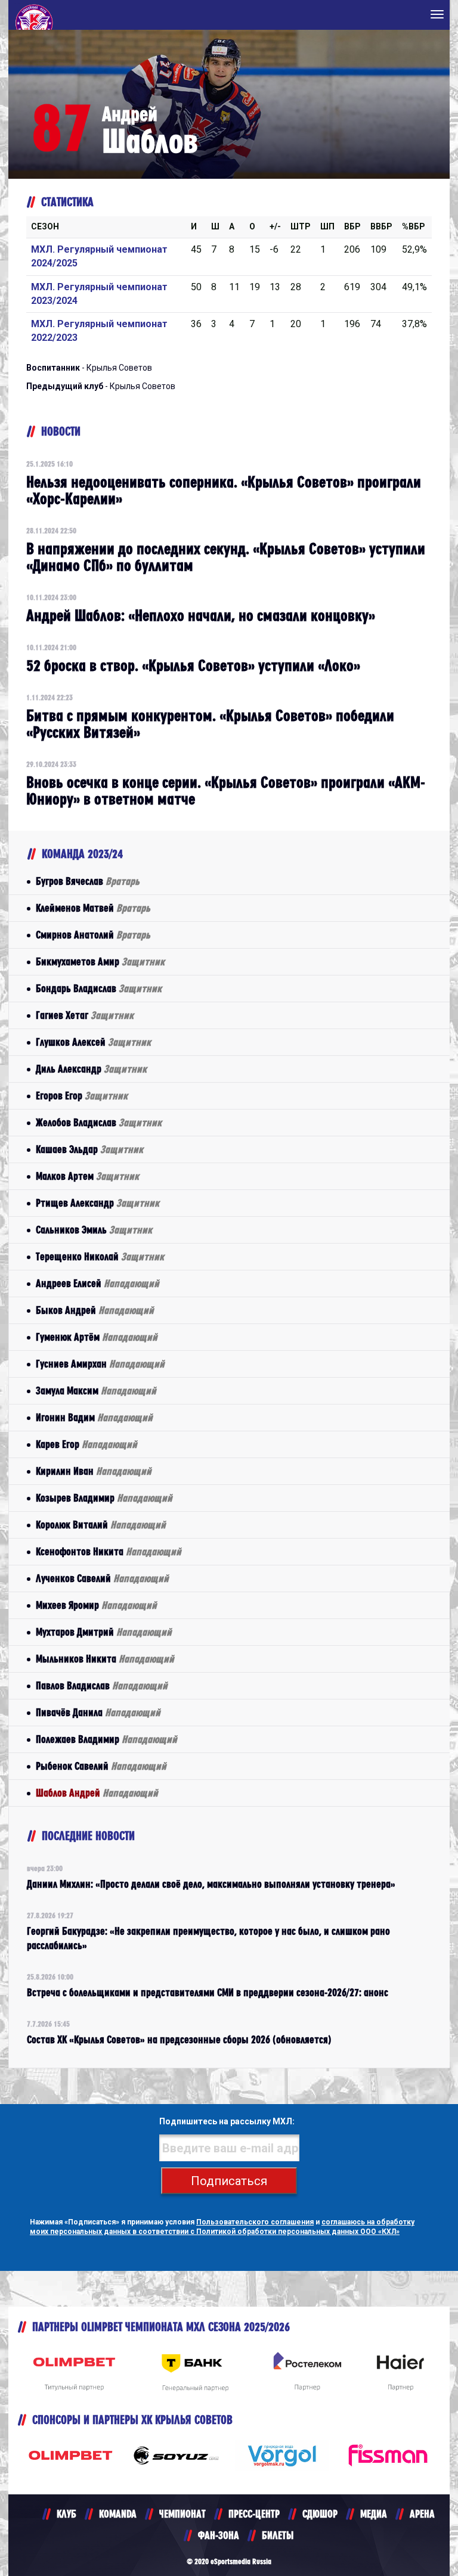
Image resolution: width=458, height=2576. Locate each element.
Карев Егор (86, 1444)
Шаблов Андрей (97, 1793)
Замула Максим (96, 1390)
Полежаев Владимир (106, 1739)
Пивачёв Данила (98, 1712)
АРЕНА (422, 2514)
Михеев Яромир (96, 1605)
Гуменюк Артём (97, 1337)
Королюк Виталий (101, 1525)
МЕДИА (374, 2514)
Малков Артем (87, 1176)
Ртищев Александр (98, 1203)
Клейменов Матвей (93, 908)
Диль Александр (91, 1069)
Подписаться (229, 2181)
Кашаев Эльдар (89, 1149)
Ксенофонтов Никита (109, 1551)
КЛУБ (66, 2514)
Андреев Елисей (98, 1283)
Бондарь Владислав (99, 988)
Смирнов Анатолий (93, 935)
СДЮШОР (320, 2514)
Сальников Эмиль (94, 1230)
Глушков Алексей (93, 1042)
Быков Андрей (95, 1310)
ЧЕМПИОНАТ (182, 2514)
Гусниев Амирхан (100, 1364)
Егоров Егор (82, 1096)
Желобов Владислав (99, 1122)
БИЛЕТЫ (278, 2535)
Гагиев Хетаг (85, 1015)
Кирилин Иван (94, 1471)
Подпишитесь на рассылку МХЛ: (227, 2121)
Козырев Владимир (104, 1498)
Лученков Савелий (102, 1578)
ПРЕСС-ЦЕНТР (254, 2514)
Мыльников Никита (105, 1659)
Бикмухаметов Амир (100, 961)
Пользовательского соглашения (255, 2222)
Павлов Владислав (102, 1685)
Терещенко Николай (100, 1256)
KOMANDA (118, 2514)
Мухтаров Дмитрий (104, 1632)
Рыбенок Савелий (101, 1766)
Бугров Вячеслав (88, 881)
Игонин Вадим (94, 1417)
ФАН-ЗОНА (219, 2535)
